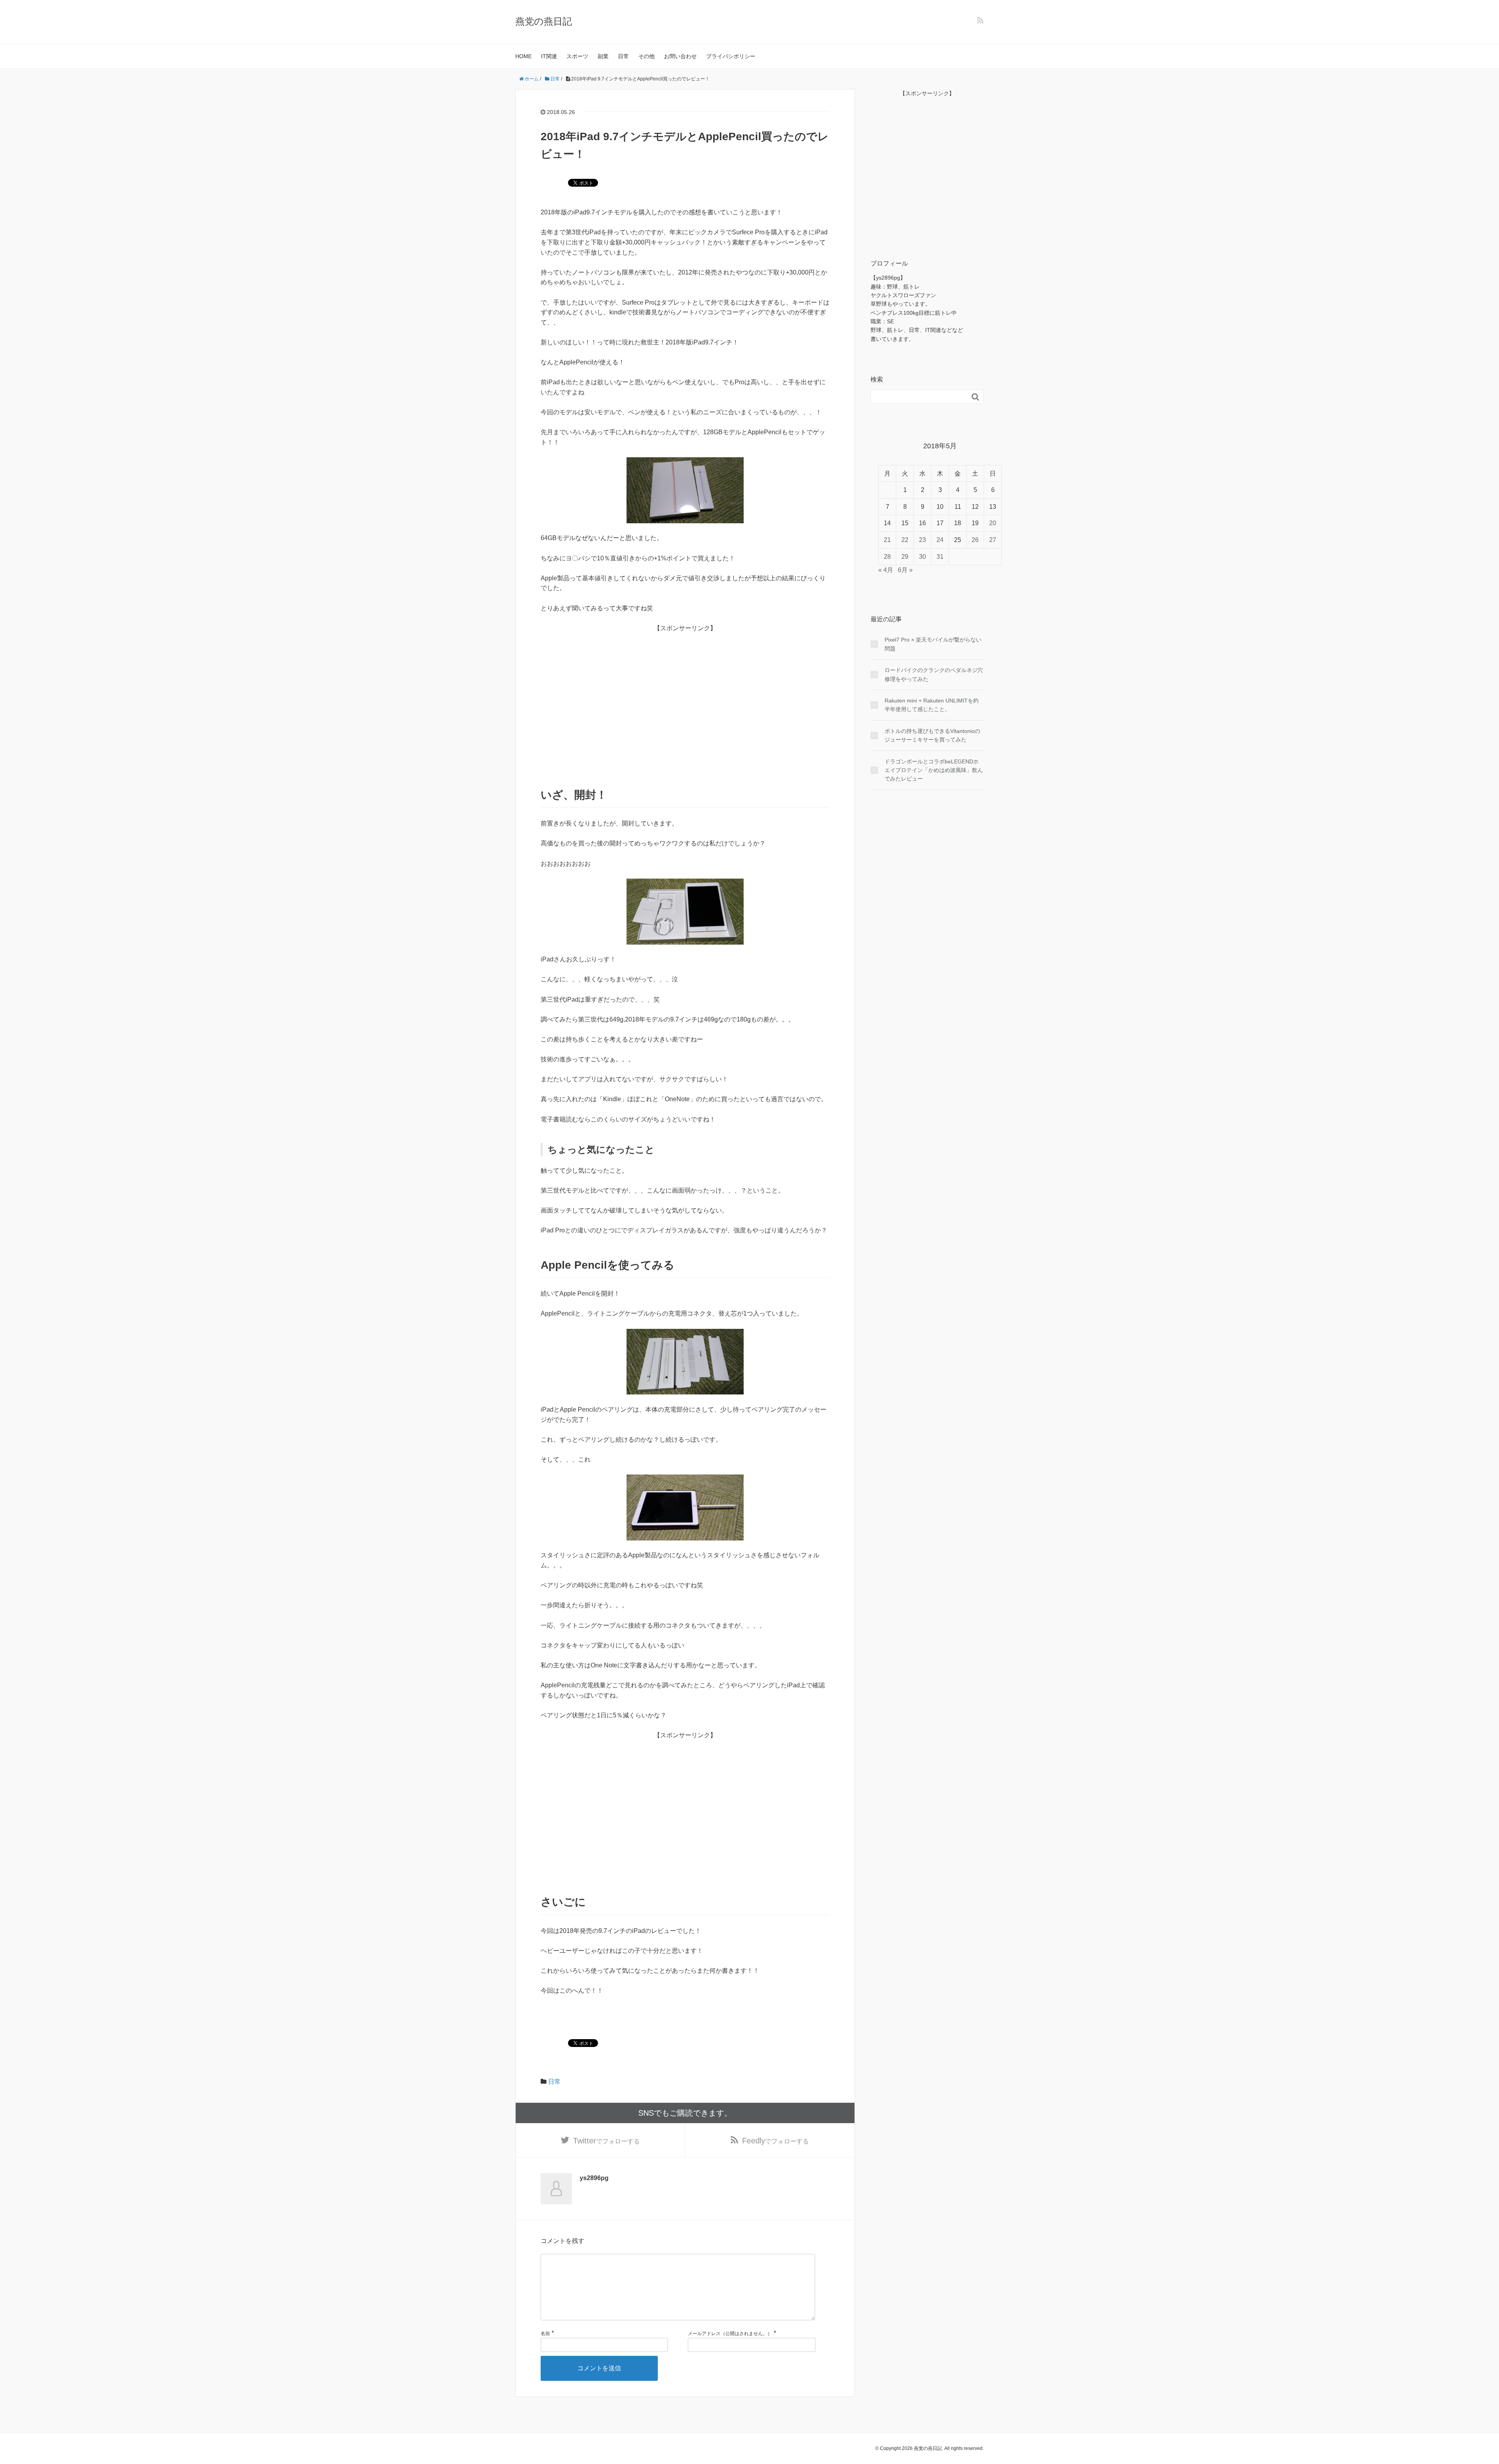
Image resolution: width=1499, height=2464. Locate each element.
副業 (603, 56)
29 (905, 557)
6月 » (905, 570)
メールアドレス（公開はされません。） (730, 2334)
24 (940, 540)
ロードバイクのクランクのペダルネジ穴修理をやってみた (934, 674)
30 (922, 557)
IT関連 (549, 56)
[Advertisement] (685, 708)
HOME (523, 56)
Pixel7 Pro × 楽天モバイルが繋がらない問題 (933, 644)
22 (905, 540)
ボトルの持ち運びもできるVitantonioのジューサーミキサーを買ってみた (932, 735)
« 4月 (886, 570)
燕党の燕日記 (544, 21)
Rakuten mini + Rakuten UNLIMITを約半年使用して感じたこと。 (932, 705)
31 (940, 557)
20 (993, 523)
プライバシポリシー (731, 56)
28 (887, 557)
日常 (623, 56)
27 (993, 540)
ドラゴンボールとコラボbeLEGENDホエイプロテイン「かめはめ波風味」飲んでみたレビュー (934, 770)
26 (975, 540)
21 (887, 540)
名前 (545, 2334)
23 (922, 540)
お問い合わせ (680, 56)
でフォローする (606, 2141)
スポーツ (577, 56)
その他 (646, 56)
